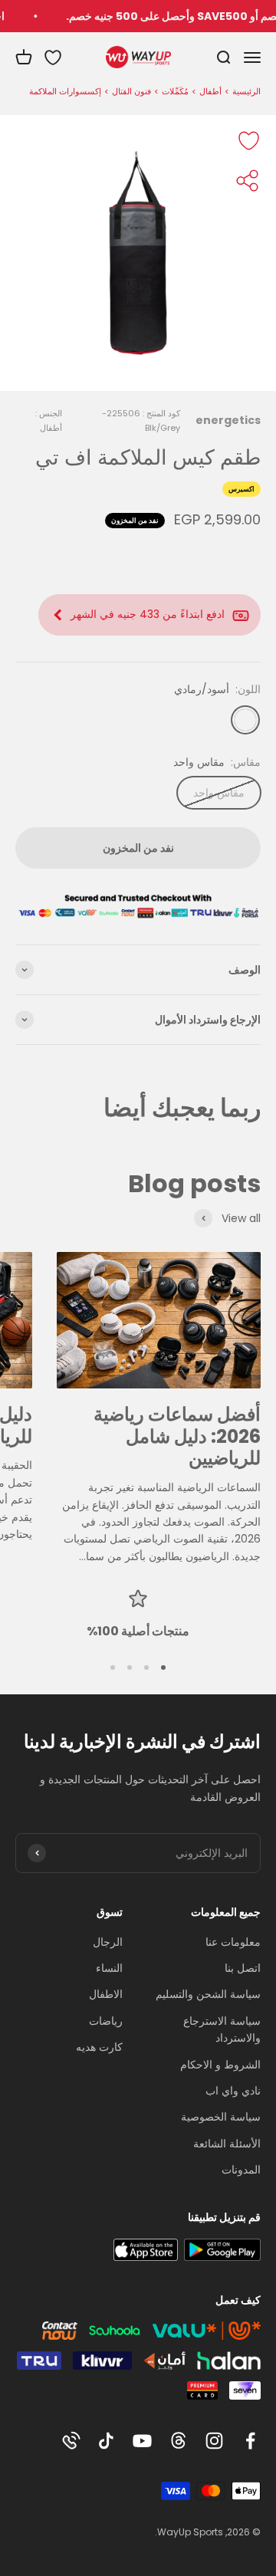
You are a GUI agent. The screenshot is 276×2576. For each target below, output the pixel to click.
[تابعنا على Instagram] (214, 2441)
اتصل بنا (243, 1968)
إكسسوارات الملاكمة (65, 91)
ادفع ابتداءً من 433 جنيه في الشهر (148, 614)
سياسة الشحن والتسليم (208, 1994)
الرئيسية (246, 91)
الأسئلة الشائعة (227, 2144)
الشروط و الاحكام (220, 2065)
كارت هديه (99, 2047)
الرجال (108, 1942)
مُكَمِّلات (175, 91)
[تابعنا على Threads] (178, 2441)
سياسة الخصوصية (221, 2117)
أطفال (210, 91)
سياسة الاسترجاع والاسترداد (222, 2029)
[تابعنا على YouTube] (142, 2441)
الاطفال (106, 1994)
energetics (228, 420)
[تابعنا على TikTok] (106, 2441)
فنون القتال (131, 91)
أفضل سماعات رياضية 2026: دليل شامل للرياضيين (177, 1436)
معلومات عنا (233, 1942)
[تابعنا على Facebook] (250, 2441)
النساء (109, 1968)
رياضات (106, 2021)
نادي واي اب (233, 2091)
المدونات (241, 2170)
